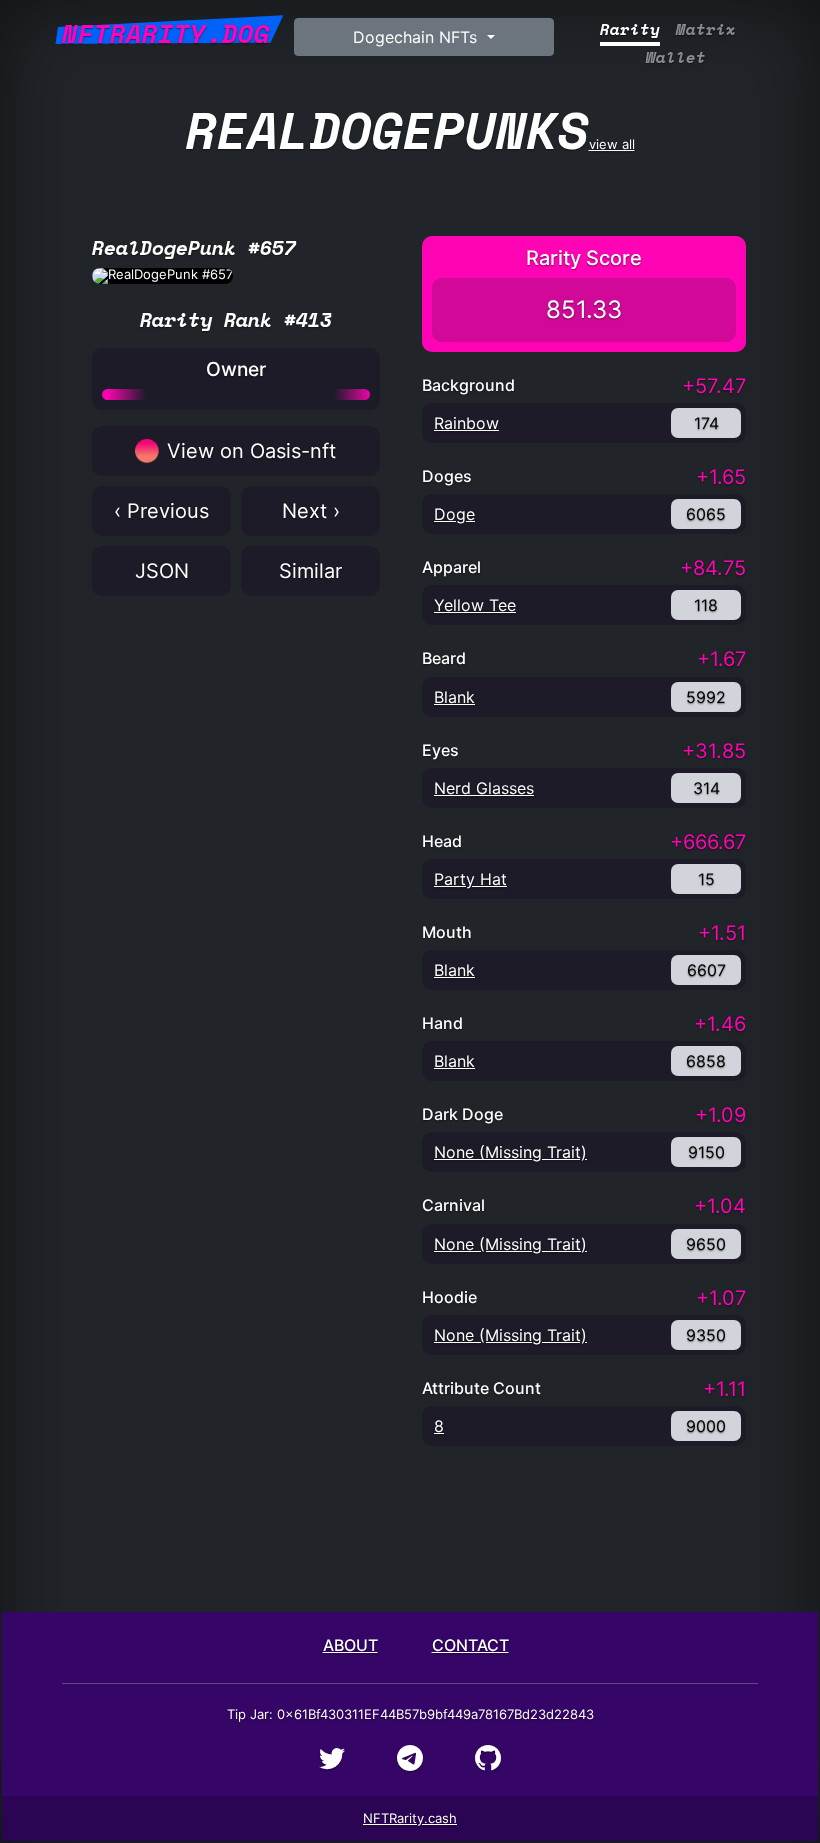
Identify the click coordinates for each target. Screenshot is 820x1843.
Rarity (630, 29)
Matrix (706, 29)
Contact (470, 1645)
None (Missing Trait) (510, 1152)
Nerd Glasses (484, 788)
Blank (454, 697)
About (350, 1645)
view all (410, 129)
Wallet (676, 57)
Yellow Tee (475, 605)
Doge (454, 514)
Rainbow (466, 423)
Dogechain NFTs (417, 37)
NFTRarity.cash (410, 1818)
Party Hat (470, 879)
